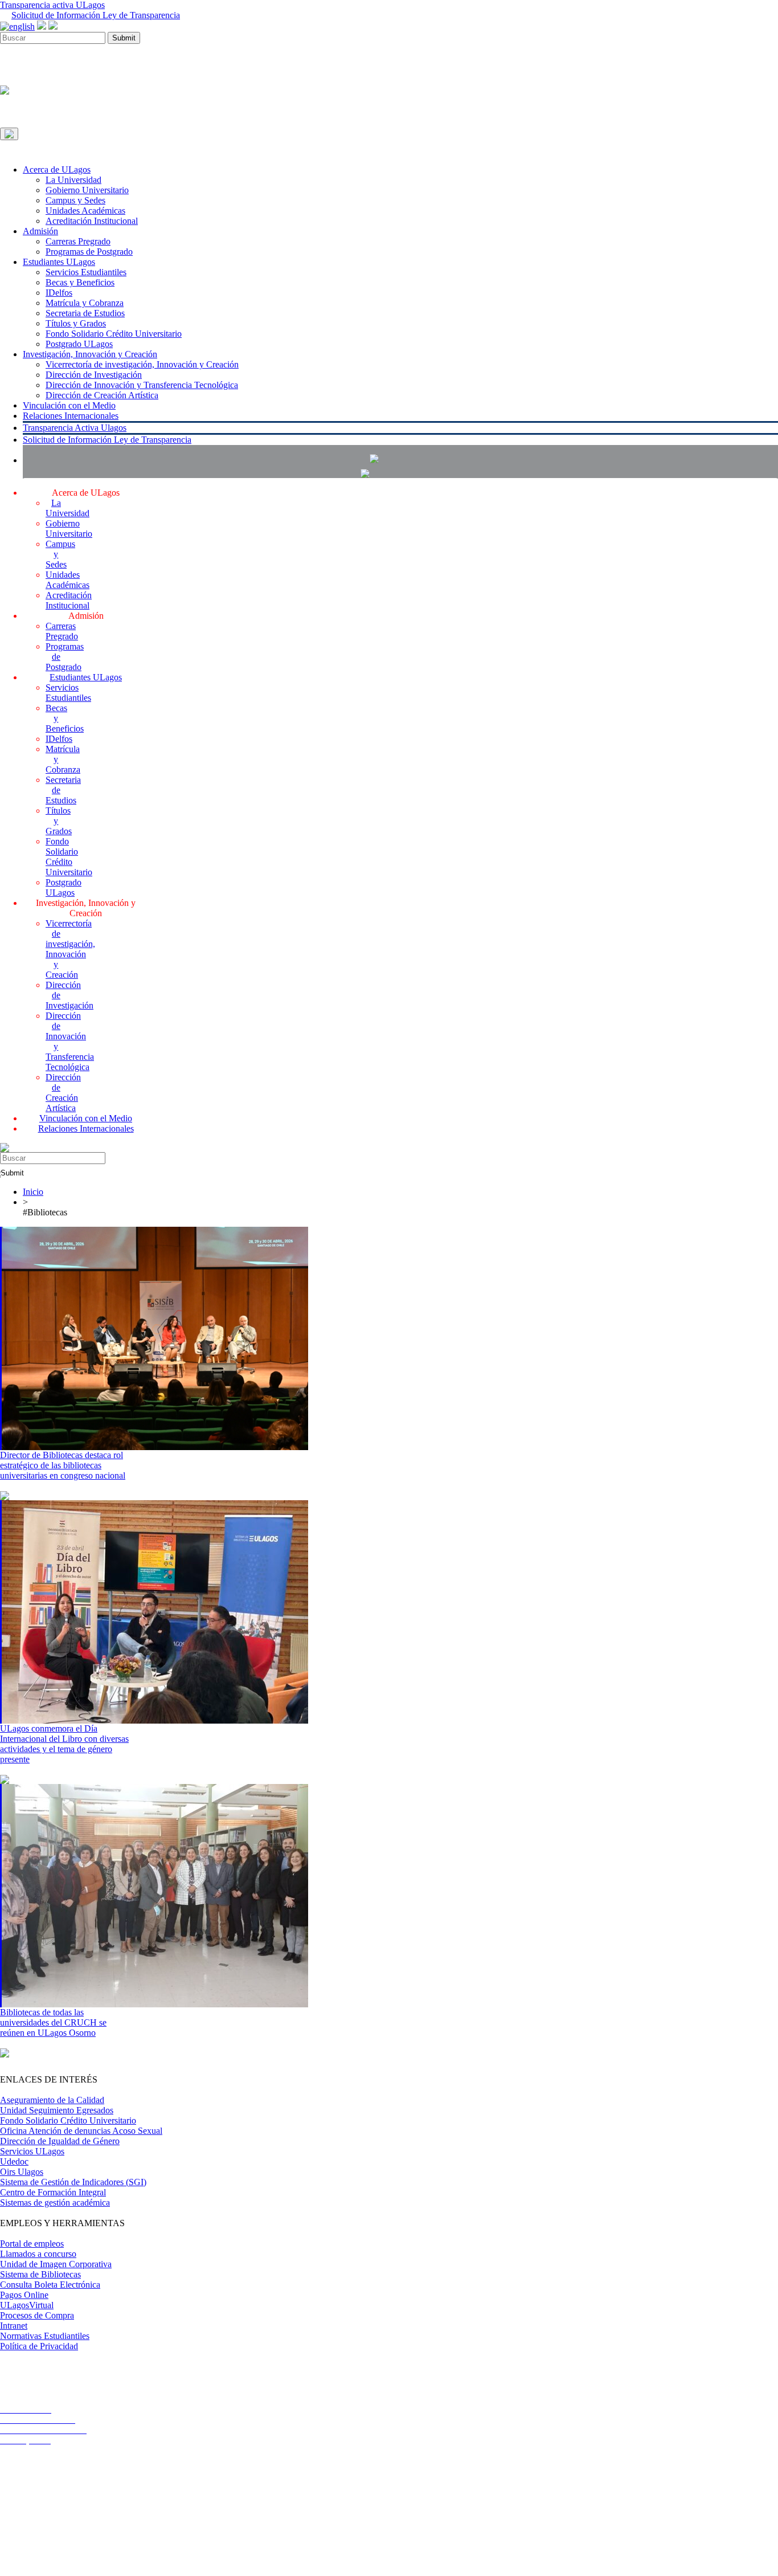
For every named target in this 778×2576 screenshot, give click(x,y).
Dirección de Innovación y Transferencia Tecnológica (142, 385)
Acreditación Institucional (92, 221)
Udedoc (14, 2161)
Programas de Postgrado (89, 252)
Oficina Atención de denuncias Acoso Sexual (81, 2131)
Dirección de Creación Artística (102, 395)
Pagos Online (24, 2295)
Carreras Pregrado (78, 241)
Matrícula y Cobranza (85, 303)
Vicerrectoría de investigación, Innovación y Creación (142, 364)
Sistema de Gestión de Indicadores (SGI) (73, 2182)
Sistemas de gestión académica (55, 2203)
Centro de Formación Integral (53, 2192)
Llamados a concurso (38, 2254)
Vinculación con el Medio (69, 405)
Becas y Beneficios (80, 282)
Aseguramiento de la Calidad (52, 2100)
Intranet (14, 2326)
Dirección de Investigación (94, 375)
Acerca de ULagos (57, 170)
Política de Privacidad (39, 2346)
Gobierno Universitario (87, 190)
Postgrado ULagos (79, 344)
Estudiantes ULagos (59, 262)
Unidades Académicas (85, 211)
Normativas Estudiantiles (45, 2336)
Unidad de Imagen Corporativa (56, 2264)
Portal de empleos (32, 2244)
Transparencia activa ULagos (52, 5)
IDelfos (59, 293)
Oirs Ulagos (22, 2172)
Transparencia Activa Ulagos (75, 428)
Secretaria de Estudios (85, 313)
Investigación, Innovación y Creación (90, 354)
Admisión (40, 231)
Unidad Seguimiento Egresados (57, 2110)
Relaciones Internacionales (71, 416)
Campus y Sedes (75, 200)
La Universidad (73, 180)
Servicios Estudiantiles (86, 272)
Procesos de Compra (37, 2315)
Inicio (33, 1192)
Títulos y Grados (76, 323)
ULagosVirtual (27, 2305)
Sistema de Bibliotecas (40, 2274)
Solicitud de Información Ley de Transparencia (96, 15)
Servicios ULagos (32, 2151)
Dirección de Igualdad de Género (60, 2141)
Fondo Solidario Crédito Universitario (114, 334)
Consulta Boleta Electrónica (50, 2285)
